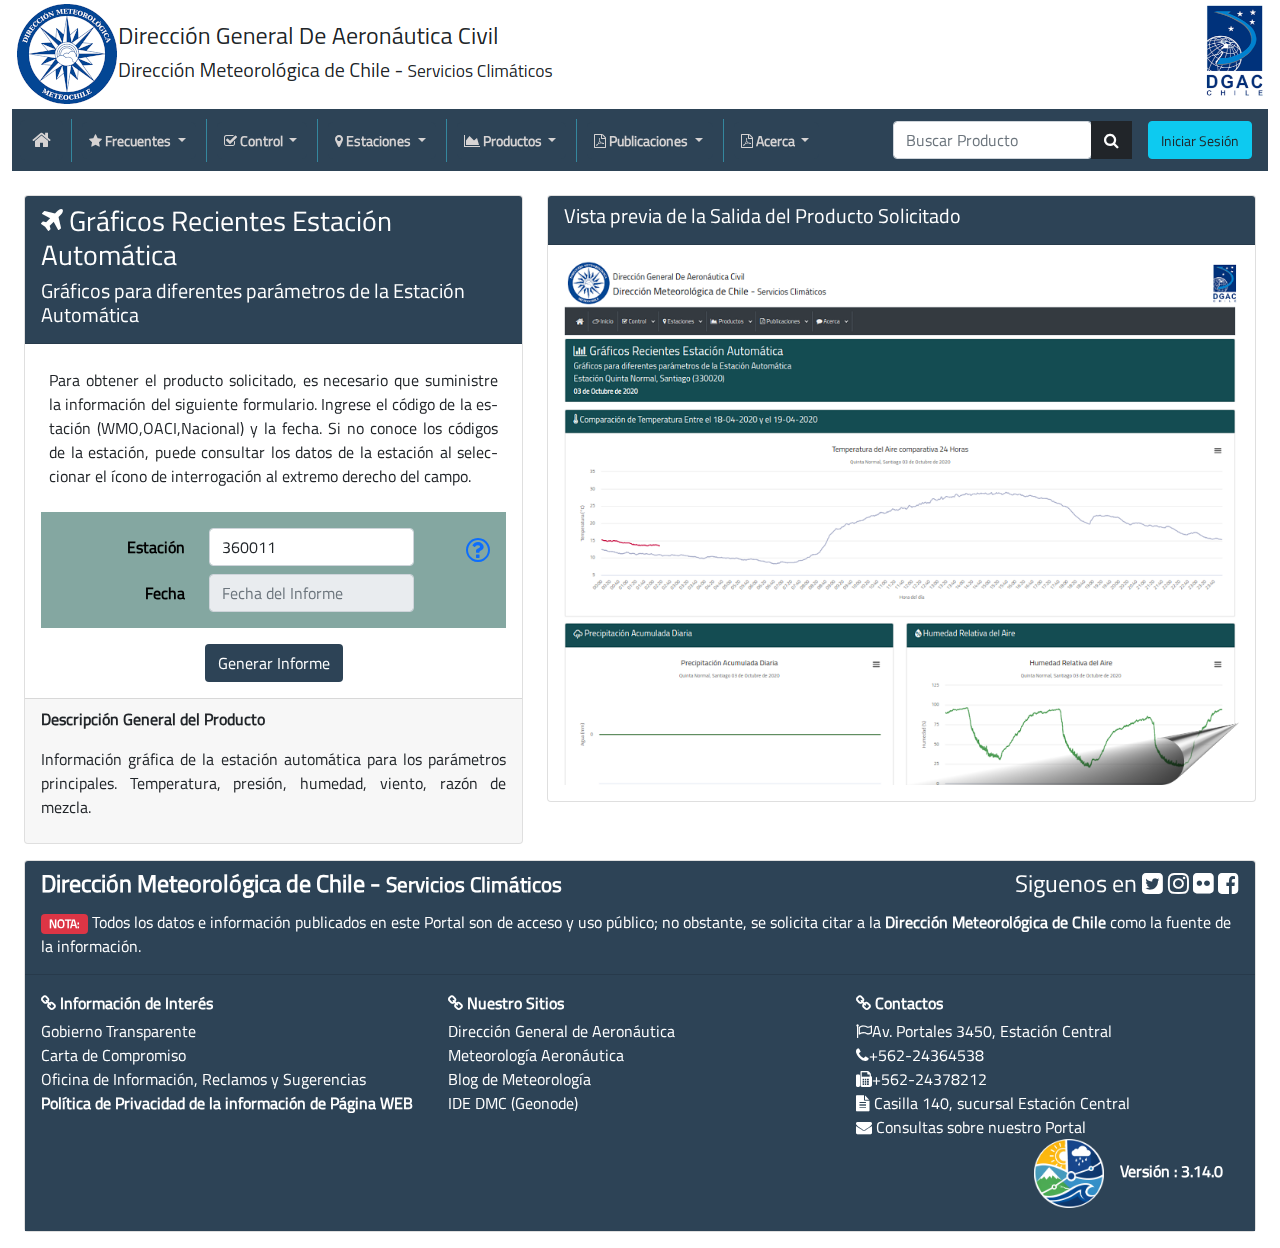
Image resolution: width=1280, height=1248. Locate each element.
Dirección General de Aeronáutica (561, 1031)
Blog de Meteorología (519, 1079)
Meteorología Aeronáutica (536, 1055)
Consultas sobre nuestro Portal (981, 1127)
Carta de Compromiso (113, 1055)
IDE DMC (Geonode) (513, 1103)
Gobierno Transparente (118, 1031)
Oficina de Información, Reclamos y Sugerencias (203, 1079)
